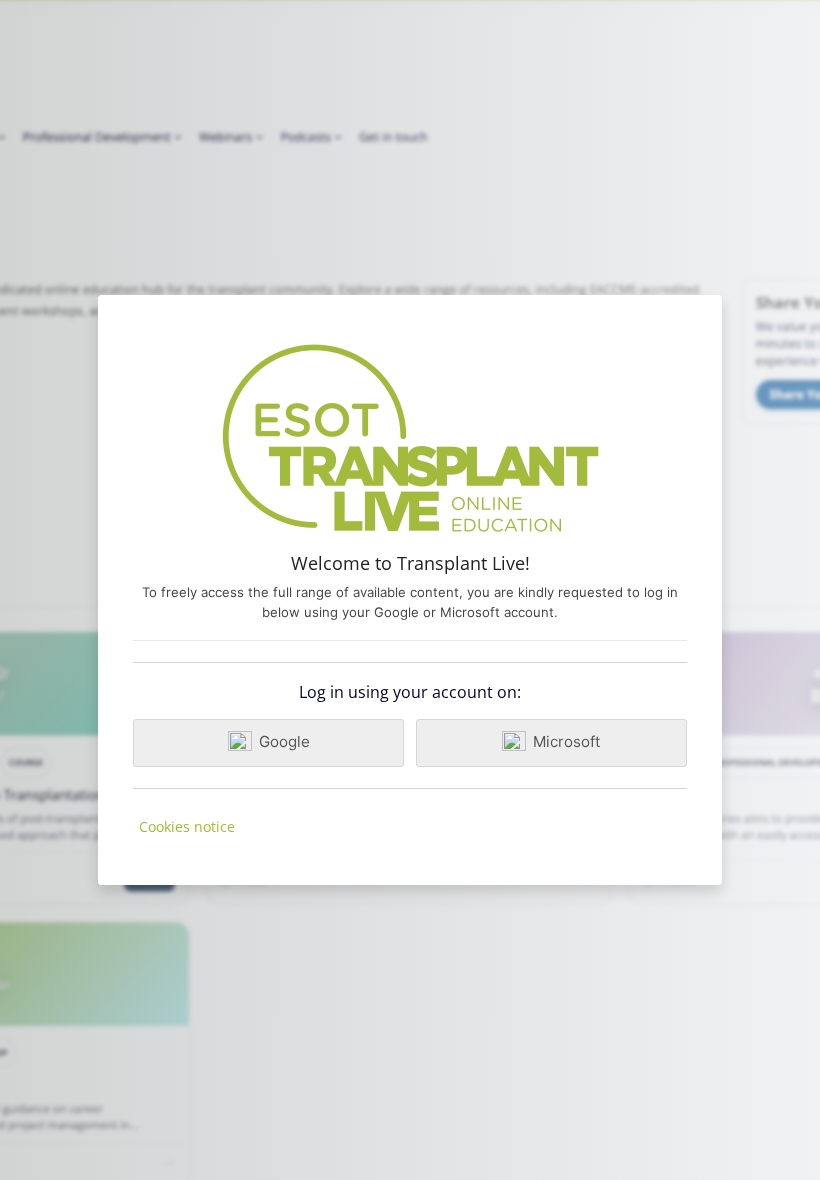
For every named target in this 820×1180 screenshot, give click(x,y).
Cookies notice (187, 826)
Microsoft (567, 741)
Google (284, 741)
